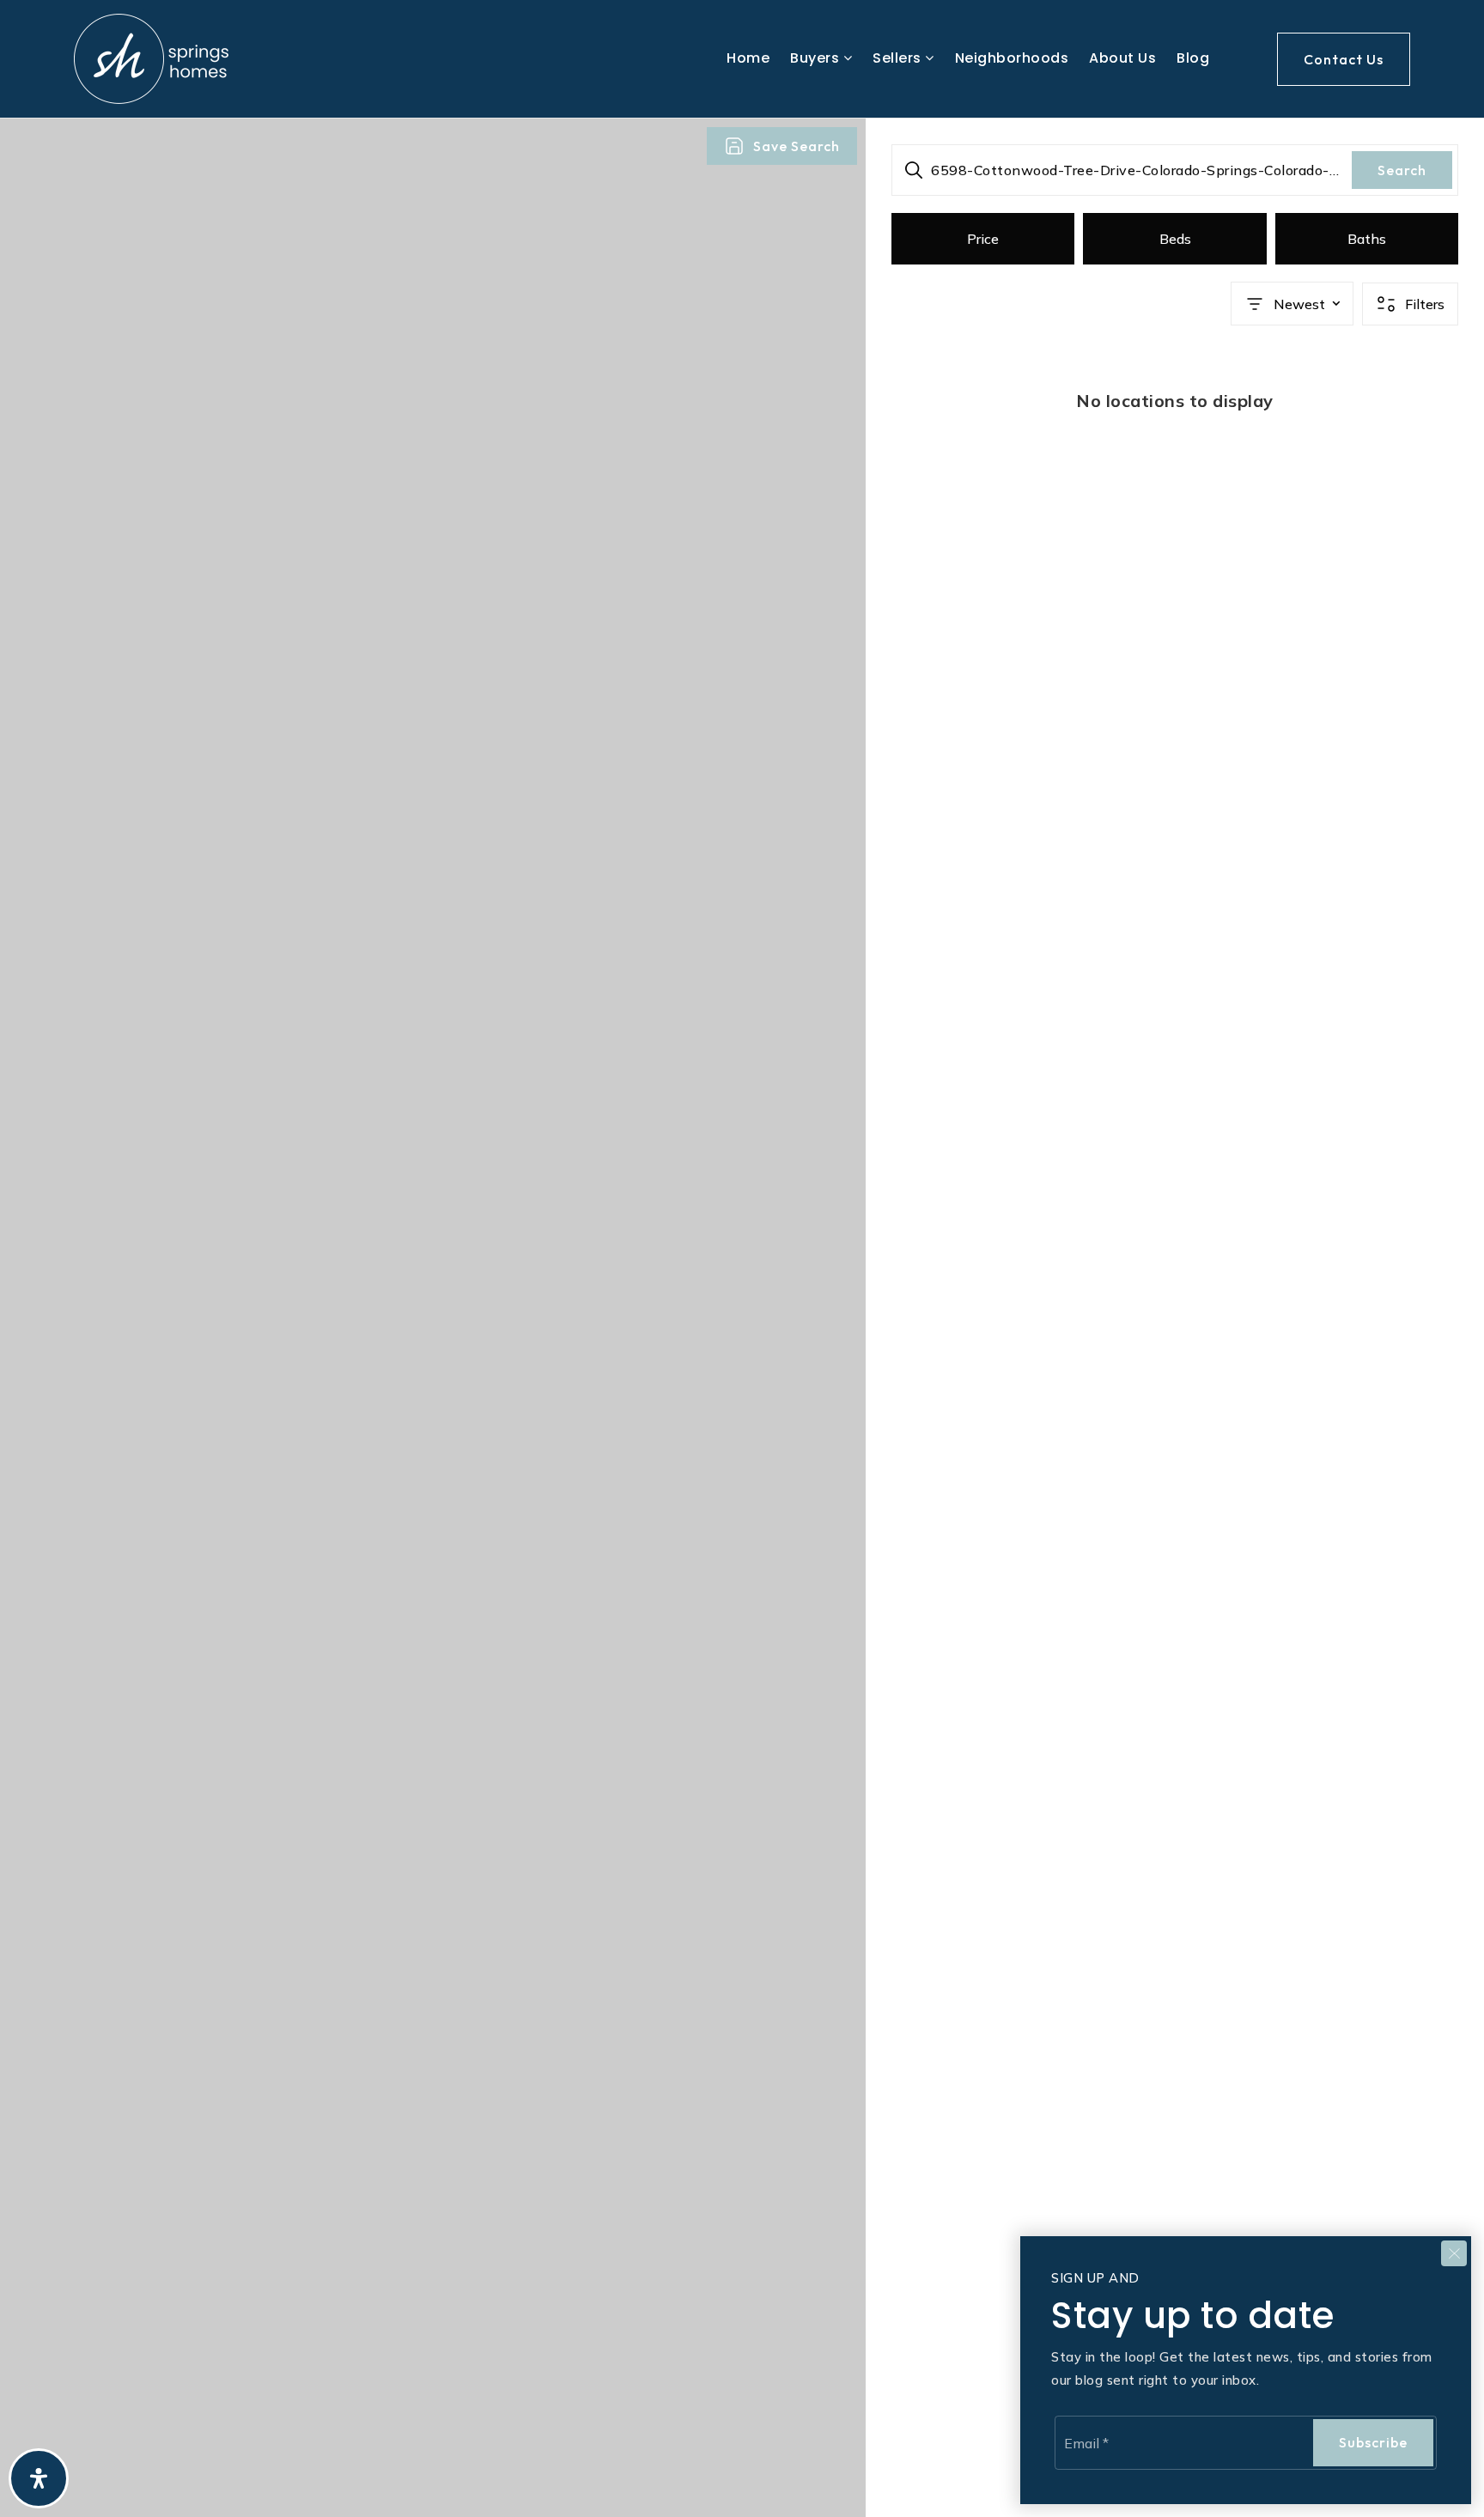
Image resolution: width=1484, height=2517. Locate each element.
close (1454, 2253)
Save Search (797, 146)
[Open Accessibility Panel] (39, 2478)
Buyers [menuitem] (817, 58)
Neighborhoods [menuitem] (1012, 58)
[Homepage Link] (151, 58)
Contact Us (1344, 59)
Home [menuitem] (748, 58)
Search (1402, 170)
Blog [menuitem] (1193, 58)
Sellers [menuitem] (899, 58)
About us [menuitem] (1122, 58)
